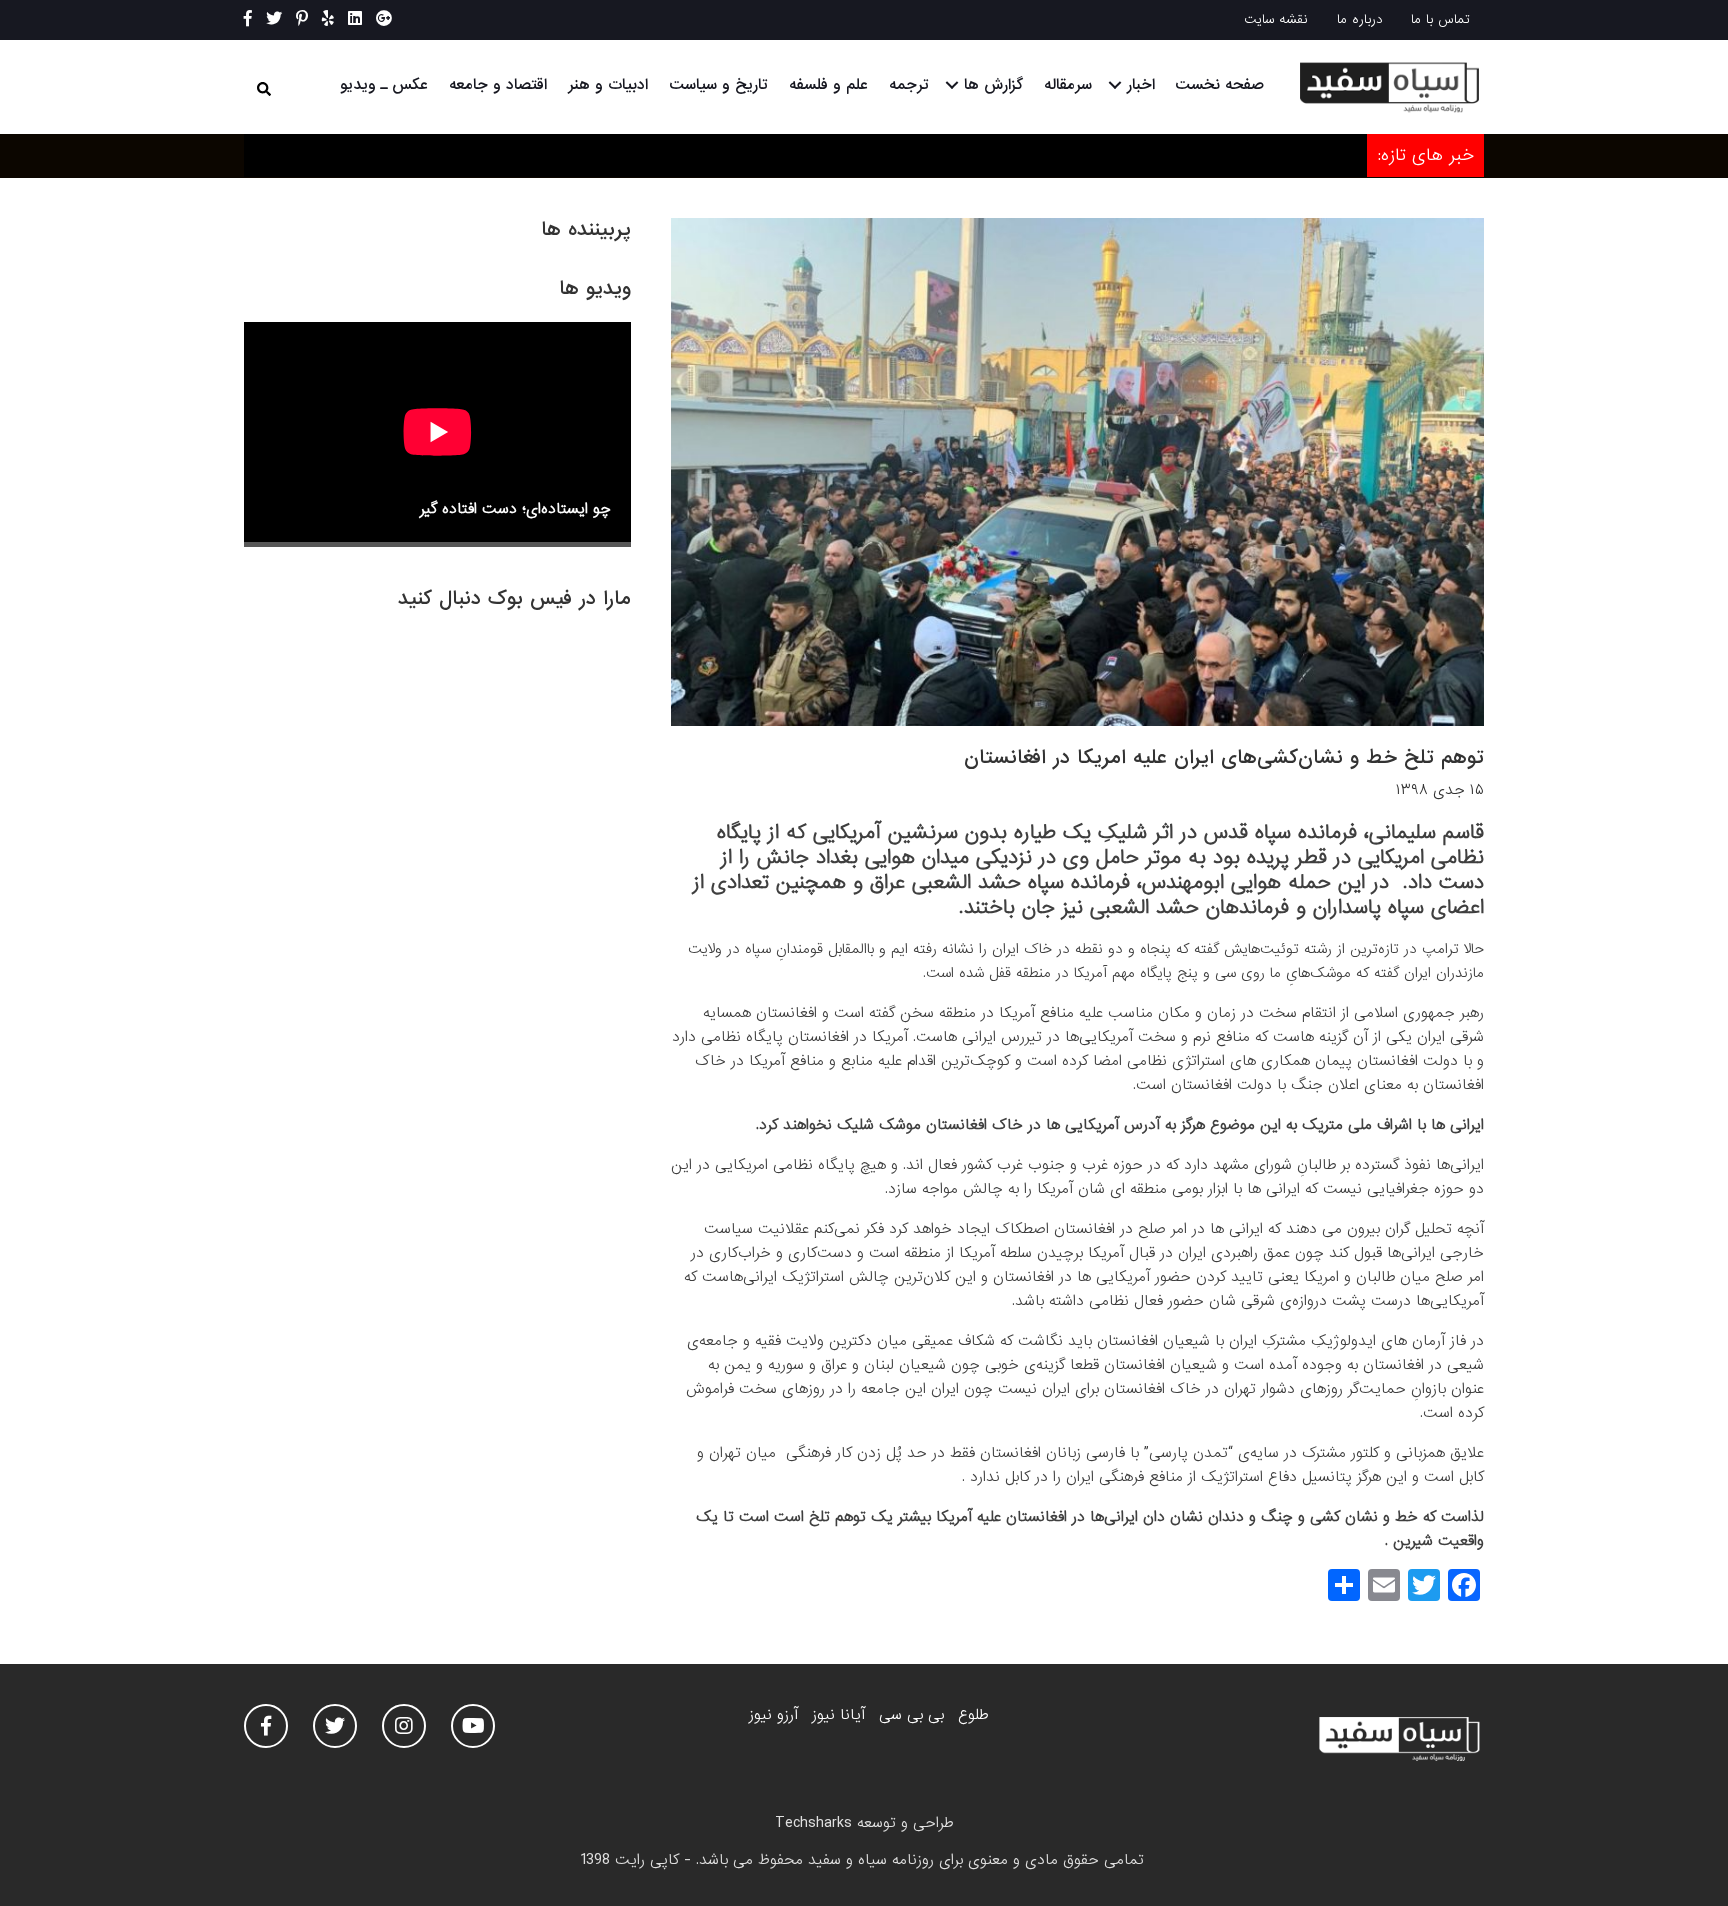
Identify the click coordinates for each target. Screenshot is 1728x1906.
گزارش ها (993, 85)
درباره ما (1360, 19)
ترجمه (909, 85)
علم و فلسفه (828, 85)
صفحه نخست (1219, 85)
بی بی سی (911, 1715)
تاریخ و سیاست (718, 85)
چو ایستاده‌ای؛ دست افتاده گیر (515, 509)
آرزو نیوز (773, 1715)
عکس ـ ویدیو (384, 85)
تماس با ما (1440, 19)
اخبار (1141, 85)
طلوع (973, 1715)
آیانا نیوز (838, 1715)
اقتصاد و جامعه (498, 85)
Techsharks (813, 1823)
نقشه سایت (1276, 19)
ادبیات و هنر (608, 85)
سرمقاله (1068, 85)
